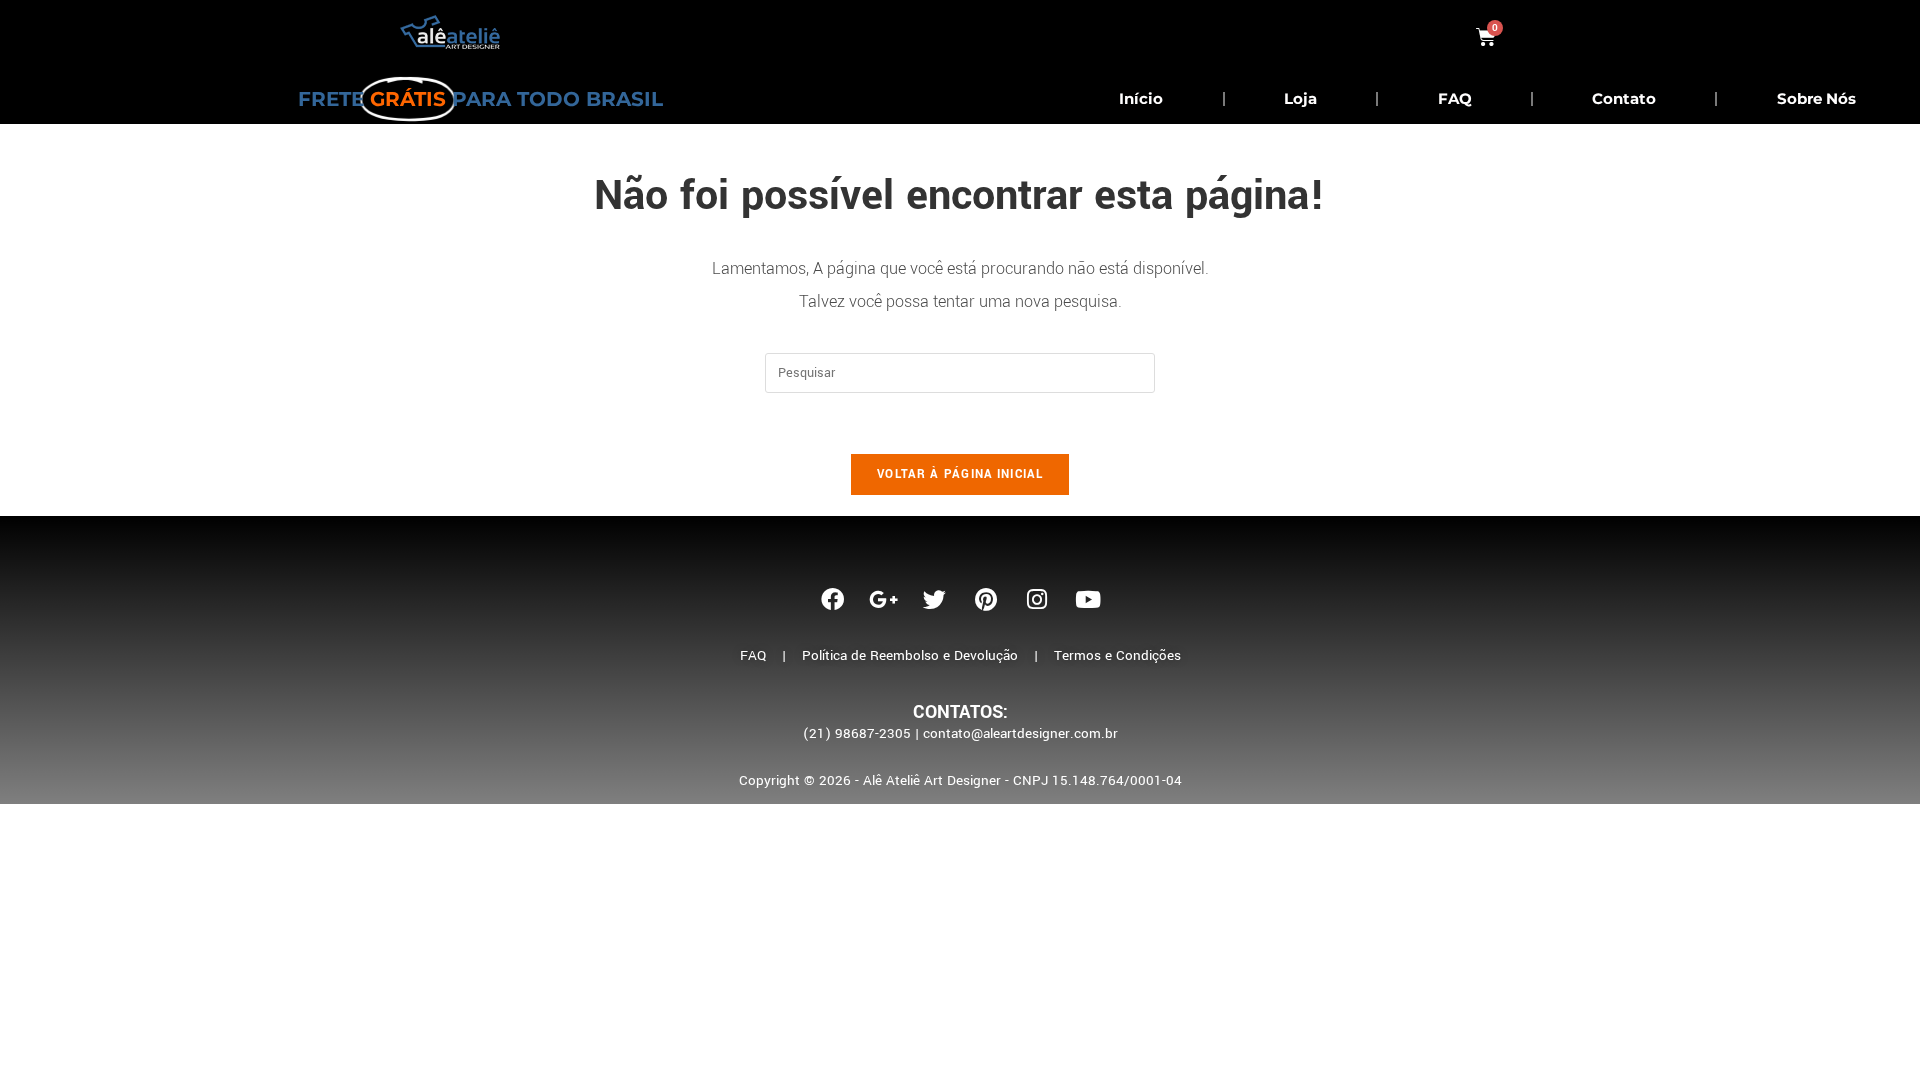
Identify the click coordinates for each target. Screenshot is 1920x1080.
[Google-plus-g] (884, 599)
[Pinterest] (986, 599)
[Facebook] (833, 599)
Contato (1624, 98)
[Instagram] (1037, 599)
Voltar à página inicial (960, 474)
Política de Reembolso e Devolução (910, 655)
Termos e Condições (1117, 655)
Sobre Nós (1816, 98)
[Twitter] (935, 599)
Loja (1300, 98)
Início (1141, 98)
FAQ (1455, 98)
